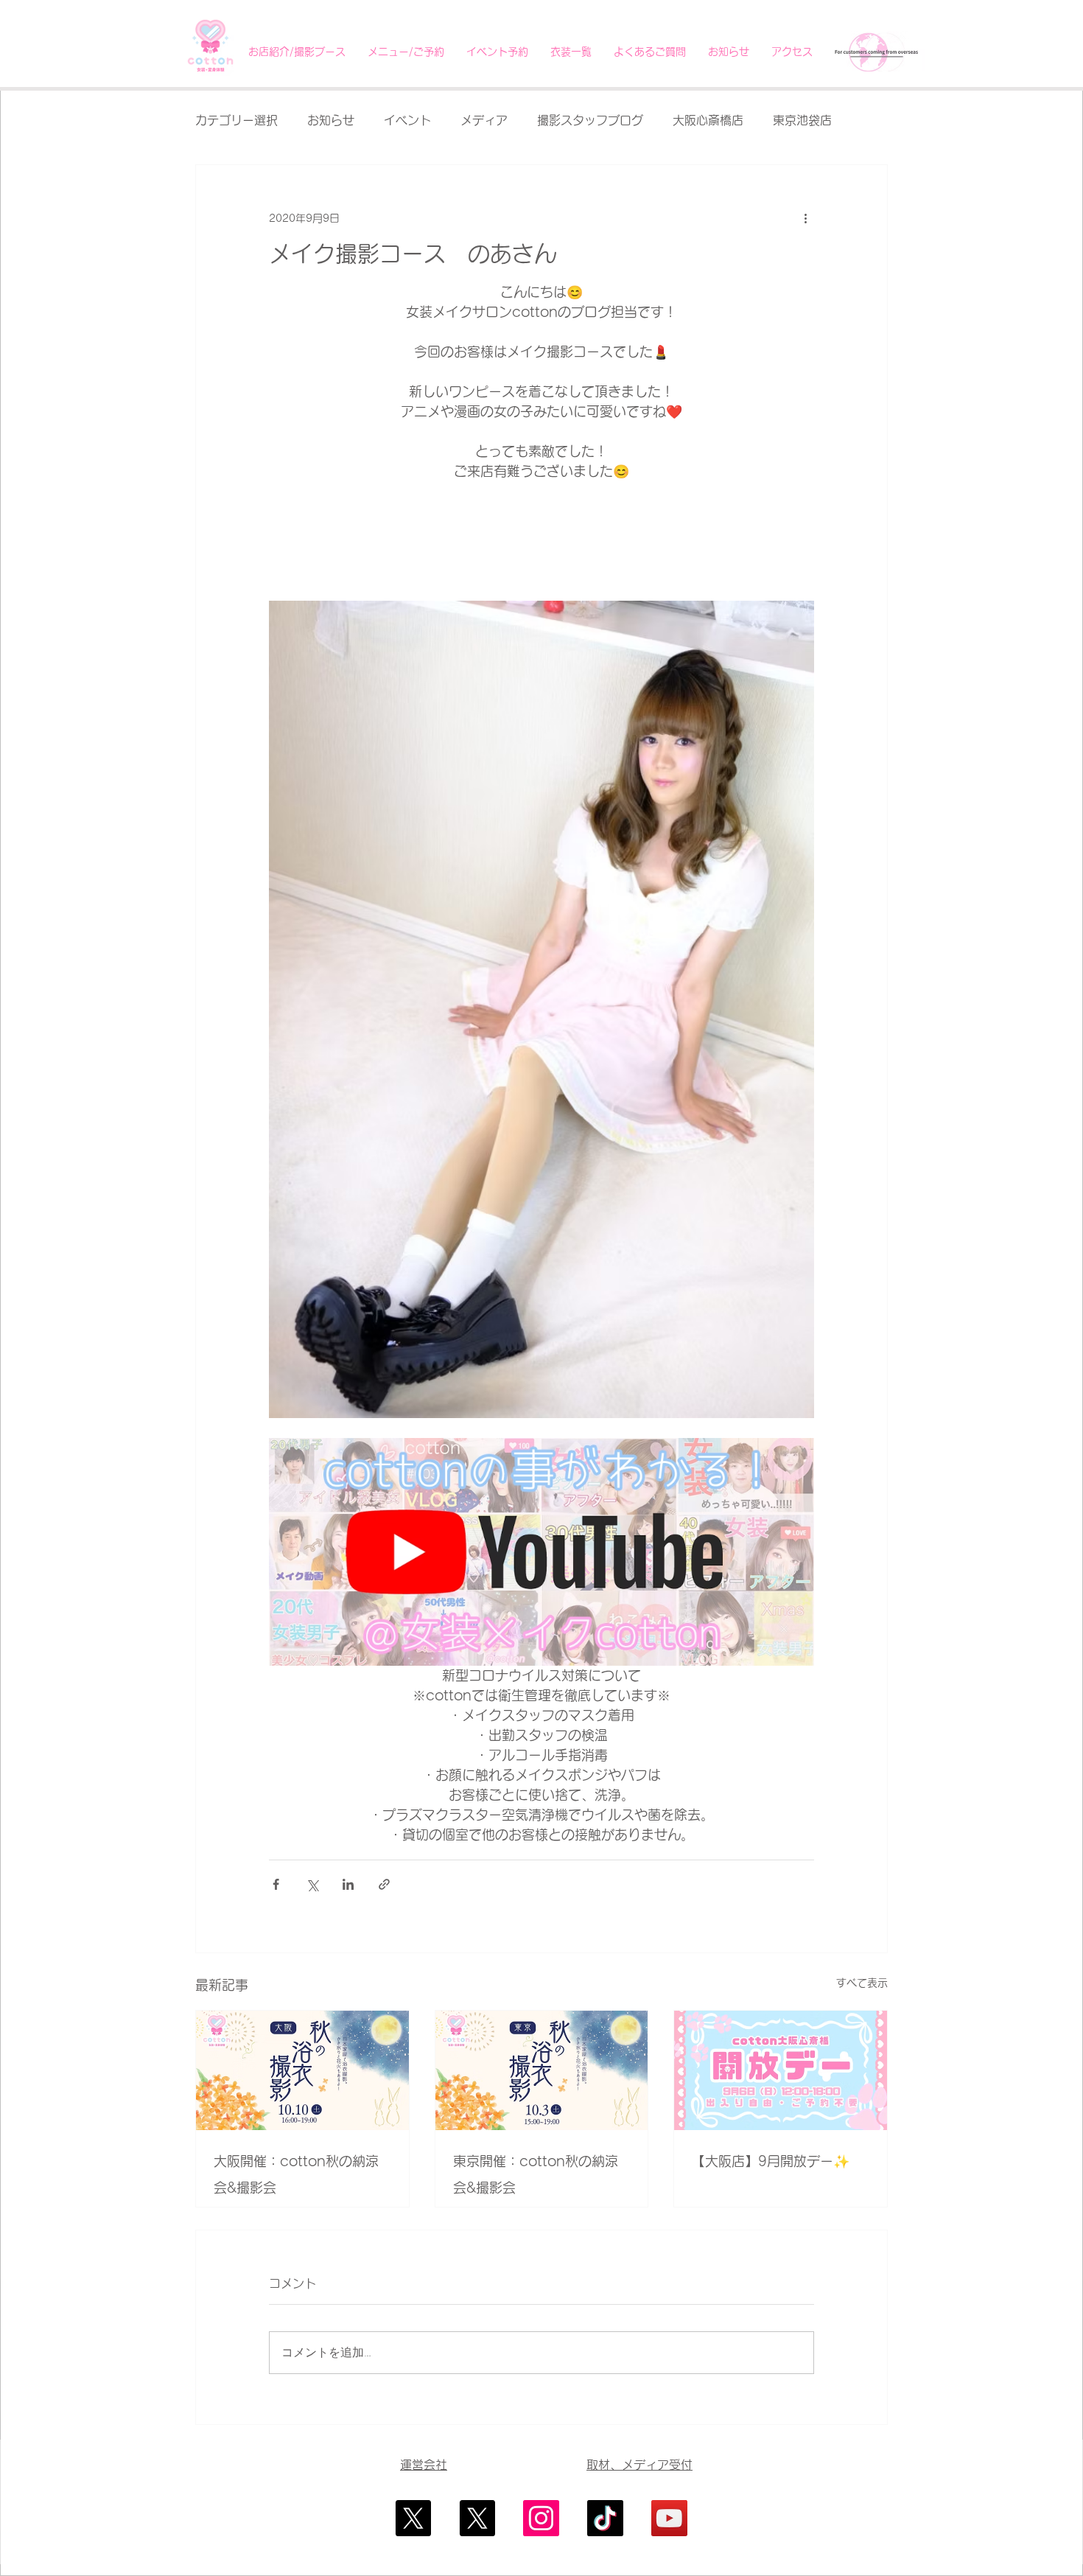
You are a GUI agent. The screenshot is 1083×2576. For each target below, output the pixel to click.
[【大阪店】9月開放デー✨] (781, 2070)
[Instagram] (541, 2518)
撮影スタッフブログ (590, 120)
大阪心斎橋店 (708, 120)
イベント (407, 120)
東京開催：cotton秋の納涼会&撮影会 (536, 2174)
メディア (484, 120)
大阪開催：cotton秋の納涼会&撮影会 (296, 2174)
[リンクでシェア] (384, 1884)
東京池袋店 (802, 120)
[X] (413, 2518)
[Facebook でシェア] (276, 1884)
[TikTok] (605, 2518)
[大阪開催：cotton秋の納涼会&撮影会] (302, 2070)
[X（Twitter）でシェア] (312, 1884)
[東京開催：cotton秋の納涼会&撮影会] (542, 2070)
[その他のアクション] (805, 218)
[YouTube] (669, 2518)
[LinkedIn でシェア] (348, 1884)
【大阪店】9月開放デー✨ (771, 2161)
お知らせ (331, 120)
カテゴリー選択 (236, 120)
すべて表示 (862, 1983)
